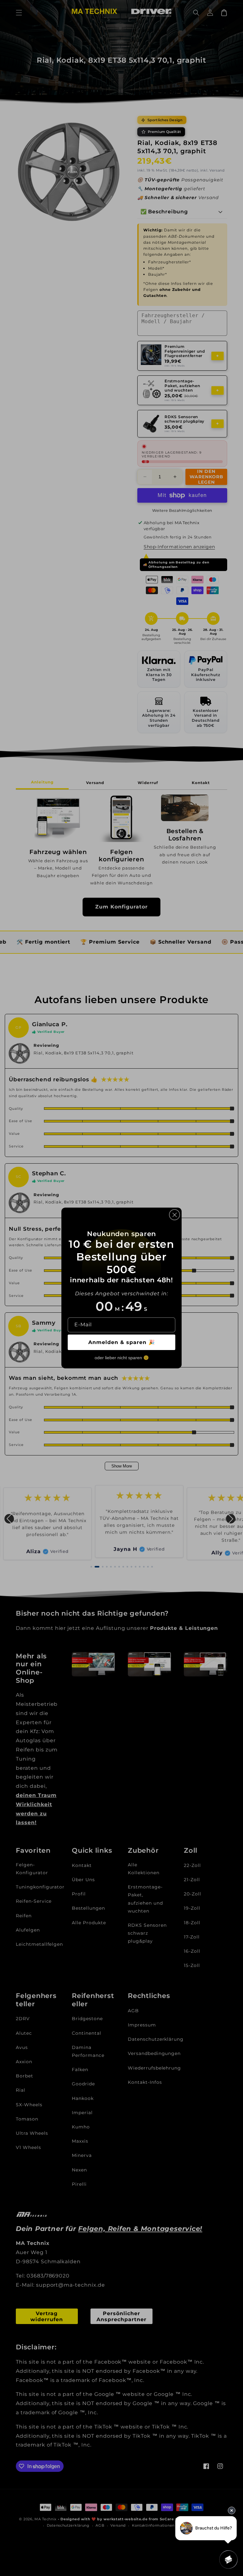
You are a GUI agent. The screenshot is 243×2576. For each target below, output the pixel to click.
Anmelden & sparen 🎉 (122, 1342)
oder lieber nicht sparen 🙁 (122, 1358)
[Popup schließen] (174, 1215)
